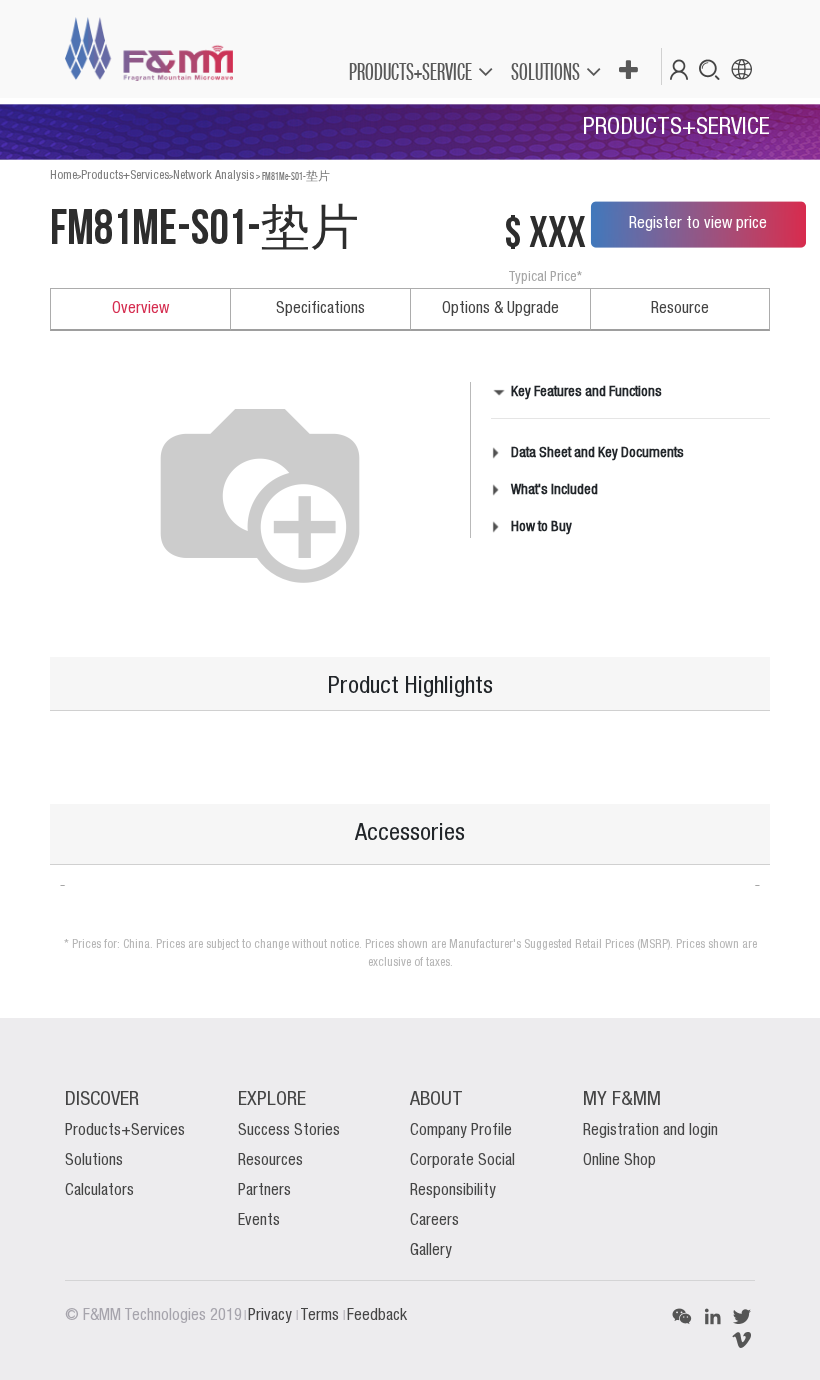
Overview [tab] (140, 309)
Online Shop (619, 1161)
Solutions (94, 1161)
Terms (321, 1316)
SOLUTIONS (545, 71)
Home (63, 175)
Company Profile (461, 1131)
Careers (434, 1221)
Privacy (272, 1316)
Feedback (377, 1316)
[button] (627, 71)
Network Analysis (213, 175)
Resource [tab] (680, 309)
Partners (264, 1191)
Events (259, 1221)
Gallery (431, 1251)
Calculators (99, 1191)
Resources (270, 1161)
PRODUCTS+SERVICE (410, 71)
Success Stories (289, 1131)
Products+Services (125, 175)
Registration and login (650, 1131)
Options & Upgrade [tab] (500, 309)
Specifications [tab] (320, 309)
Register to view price (698, 224)
